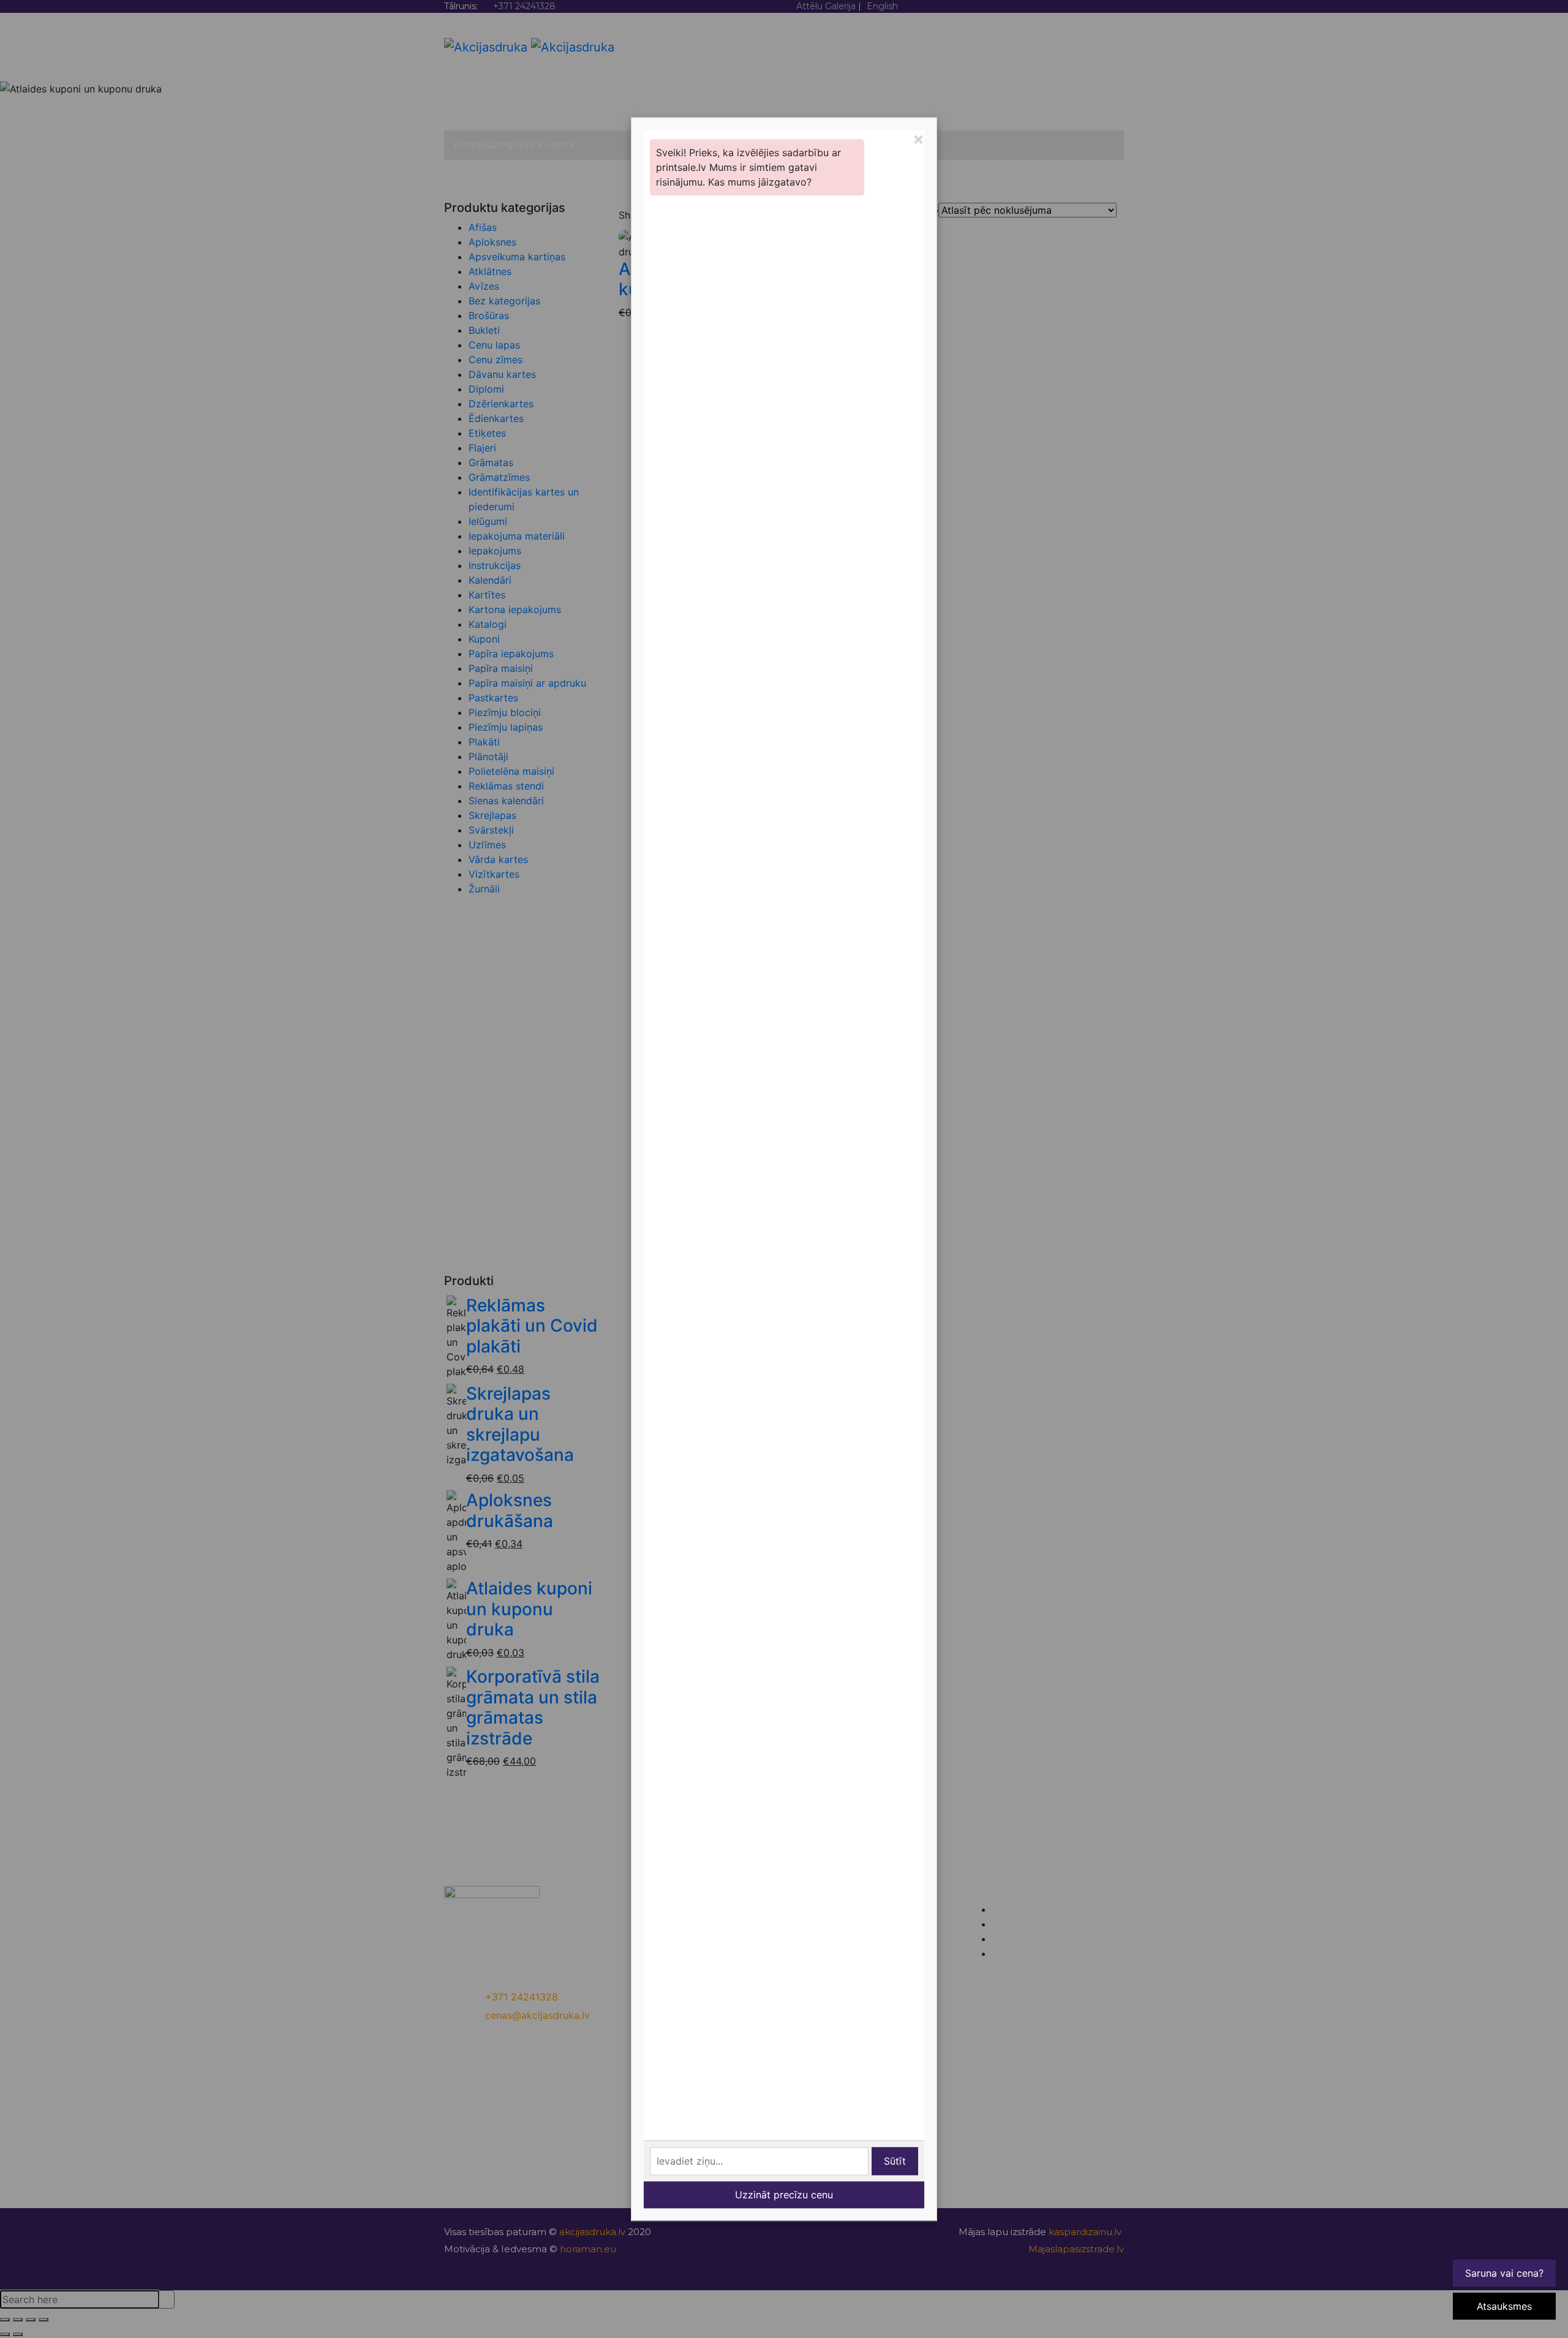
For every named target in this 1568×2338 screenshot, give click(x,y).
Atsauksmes (1504, 2306)
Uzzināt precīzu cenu (784, 2195)
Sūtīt (895, 2161)
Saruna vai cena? (1504, 2273)
